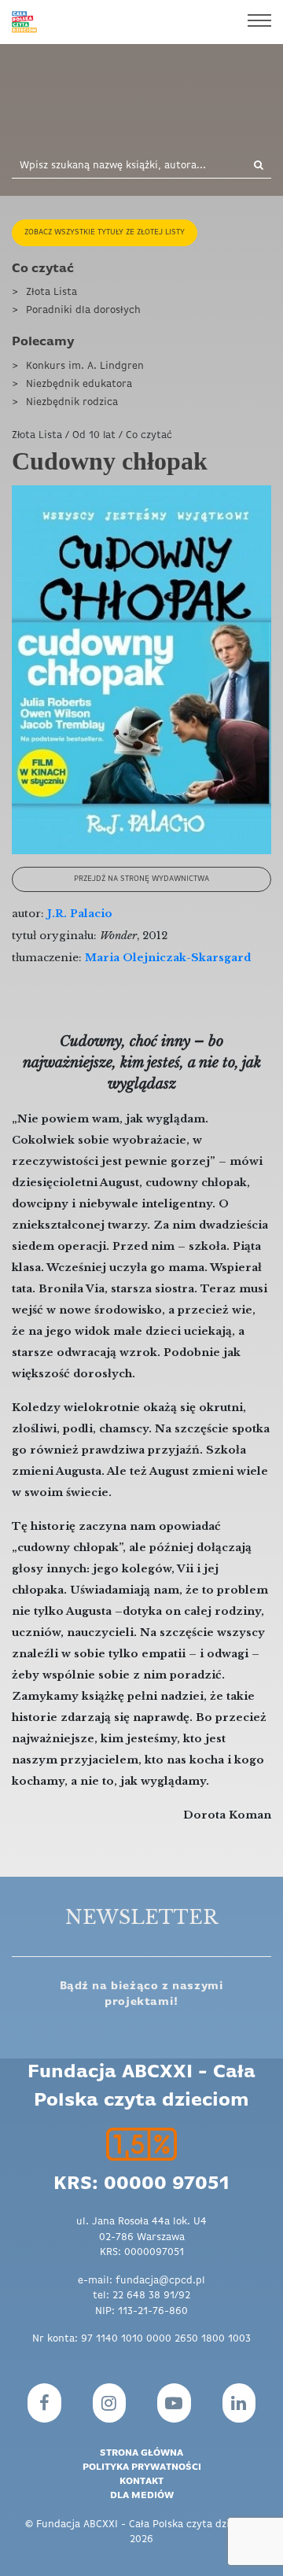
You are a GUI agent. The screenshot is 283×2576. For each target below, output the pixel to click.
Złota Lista (51, 292)
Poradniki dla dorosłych (83, 310)
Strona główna (141, 2453)
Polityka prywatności (142, 2467)
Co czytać (43, 269)
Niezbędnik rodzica (72, 402)
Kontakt (141, 2482)
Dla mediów (142, 2496)
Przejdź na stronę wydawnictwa (141, 879)
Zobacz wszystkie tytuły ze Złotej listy (105, 232)
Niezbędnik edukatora (79, 384)
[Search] (252, 166)
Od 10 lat (94, 435)
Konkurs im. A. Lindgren (85, 366)
